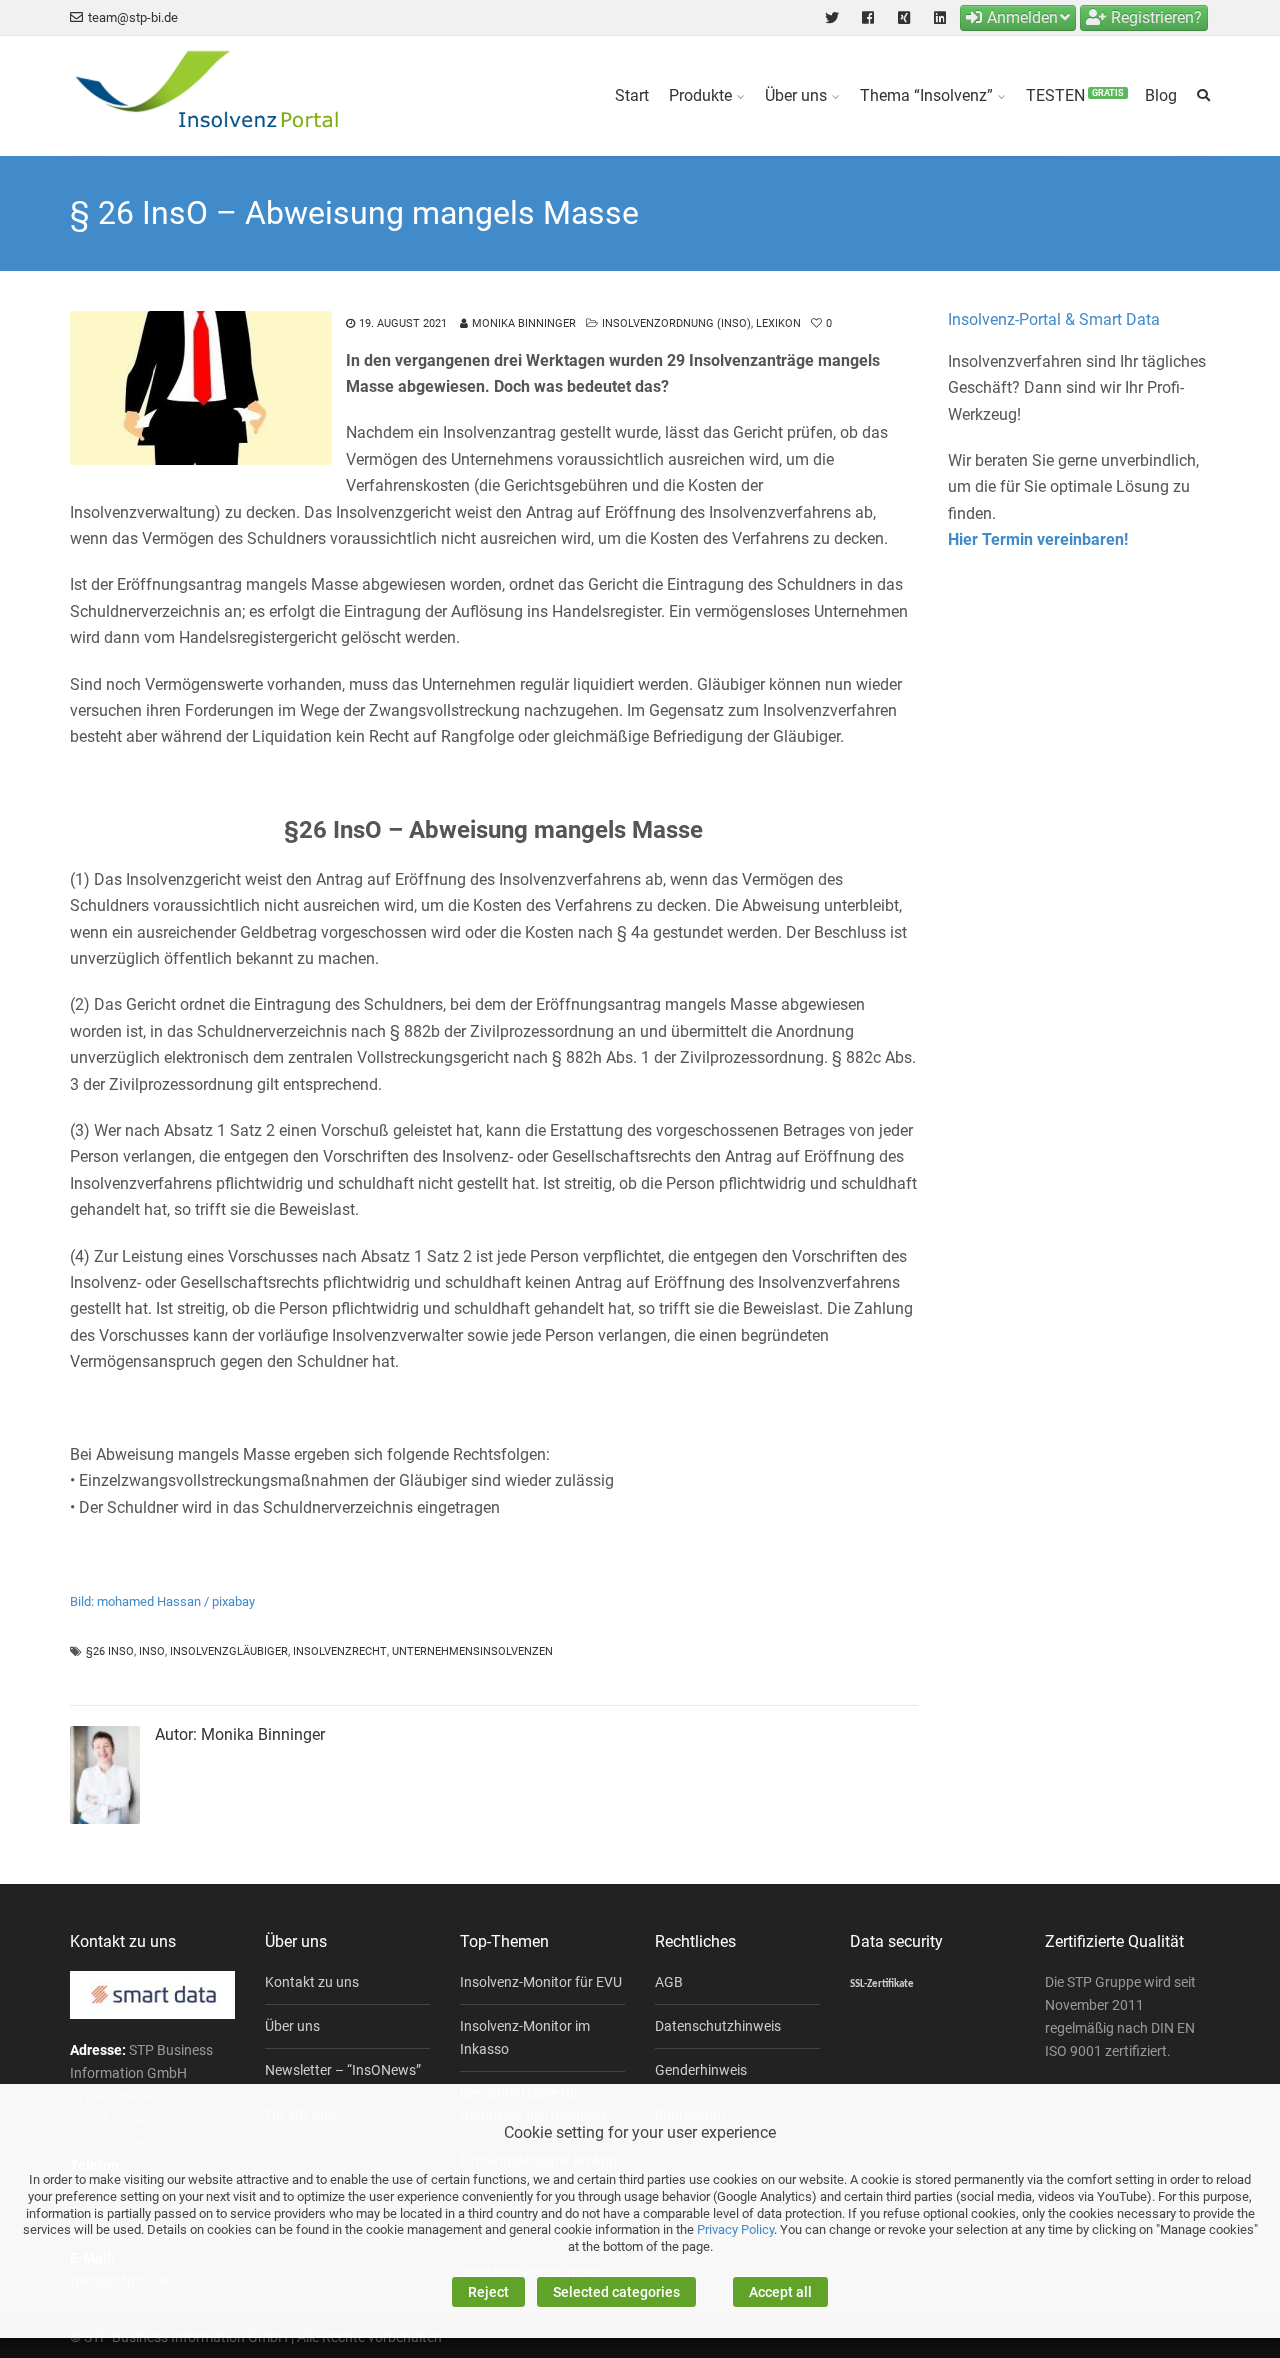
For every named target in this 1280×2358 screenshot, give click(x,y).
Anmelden (1022, 17)
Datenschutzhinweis (718, 2026)
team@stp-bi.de (133, 17)
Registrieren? (1156, 17)
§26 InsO (110, 1651)
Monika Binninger (524, 323)
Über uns (796, 95)
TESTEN (1075, 95)
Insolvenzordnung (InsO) (676, 323)
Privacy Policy (735, 2229)
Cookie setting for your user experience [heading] (640, 2132)
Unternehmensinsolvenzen (472, 1651)
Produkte (700, 95)
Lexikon (778, 323)
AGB (669, 1982)
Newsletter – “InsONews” (343, 2070)
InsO (152, 1651)
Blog (1161, 95)
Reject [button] (488, 2292)
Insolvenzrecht (340, 1651)
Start (632, 95)
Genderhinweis (701, 2070)
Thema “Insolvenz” (926, 95)
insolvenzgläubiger (229, 1651)
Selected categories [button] (616, 2292)
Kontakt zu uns (312, 1982)
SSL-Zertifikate (882, 1984)
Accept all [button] (780, 2292)
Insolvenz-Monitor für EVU (541, 1982)
